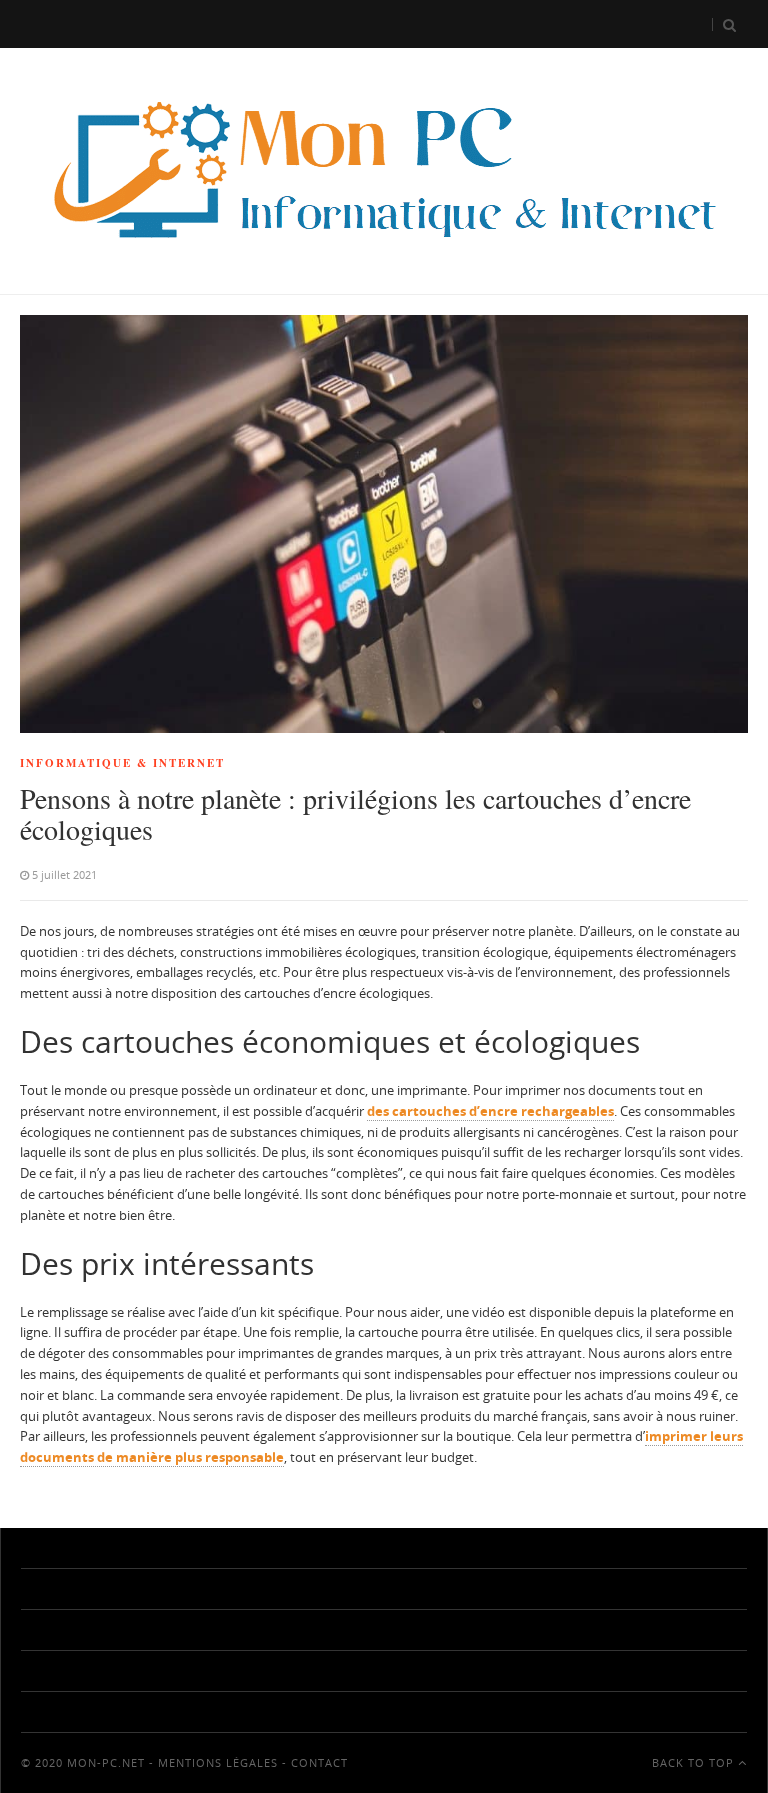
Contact (319, 1762)
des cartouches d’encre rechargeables (490, 1111)
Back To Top (695, 1762)
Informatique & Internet (122, 763)
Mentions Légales (218, 1762)
